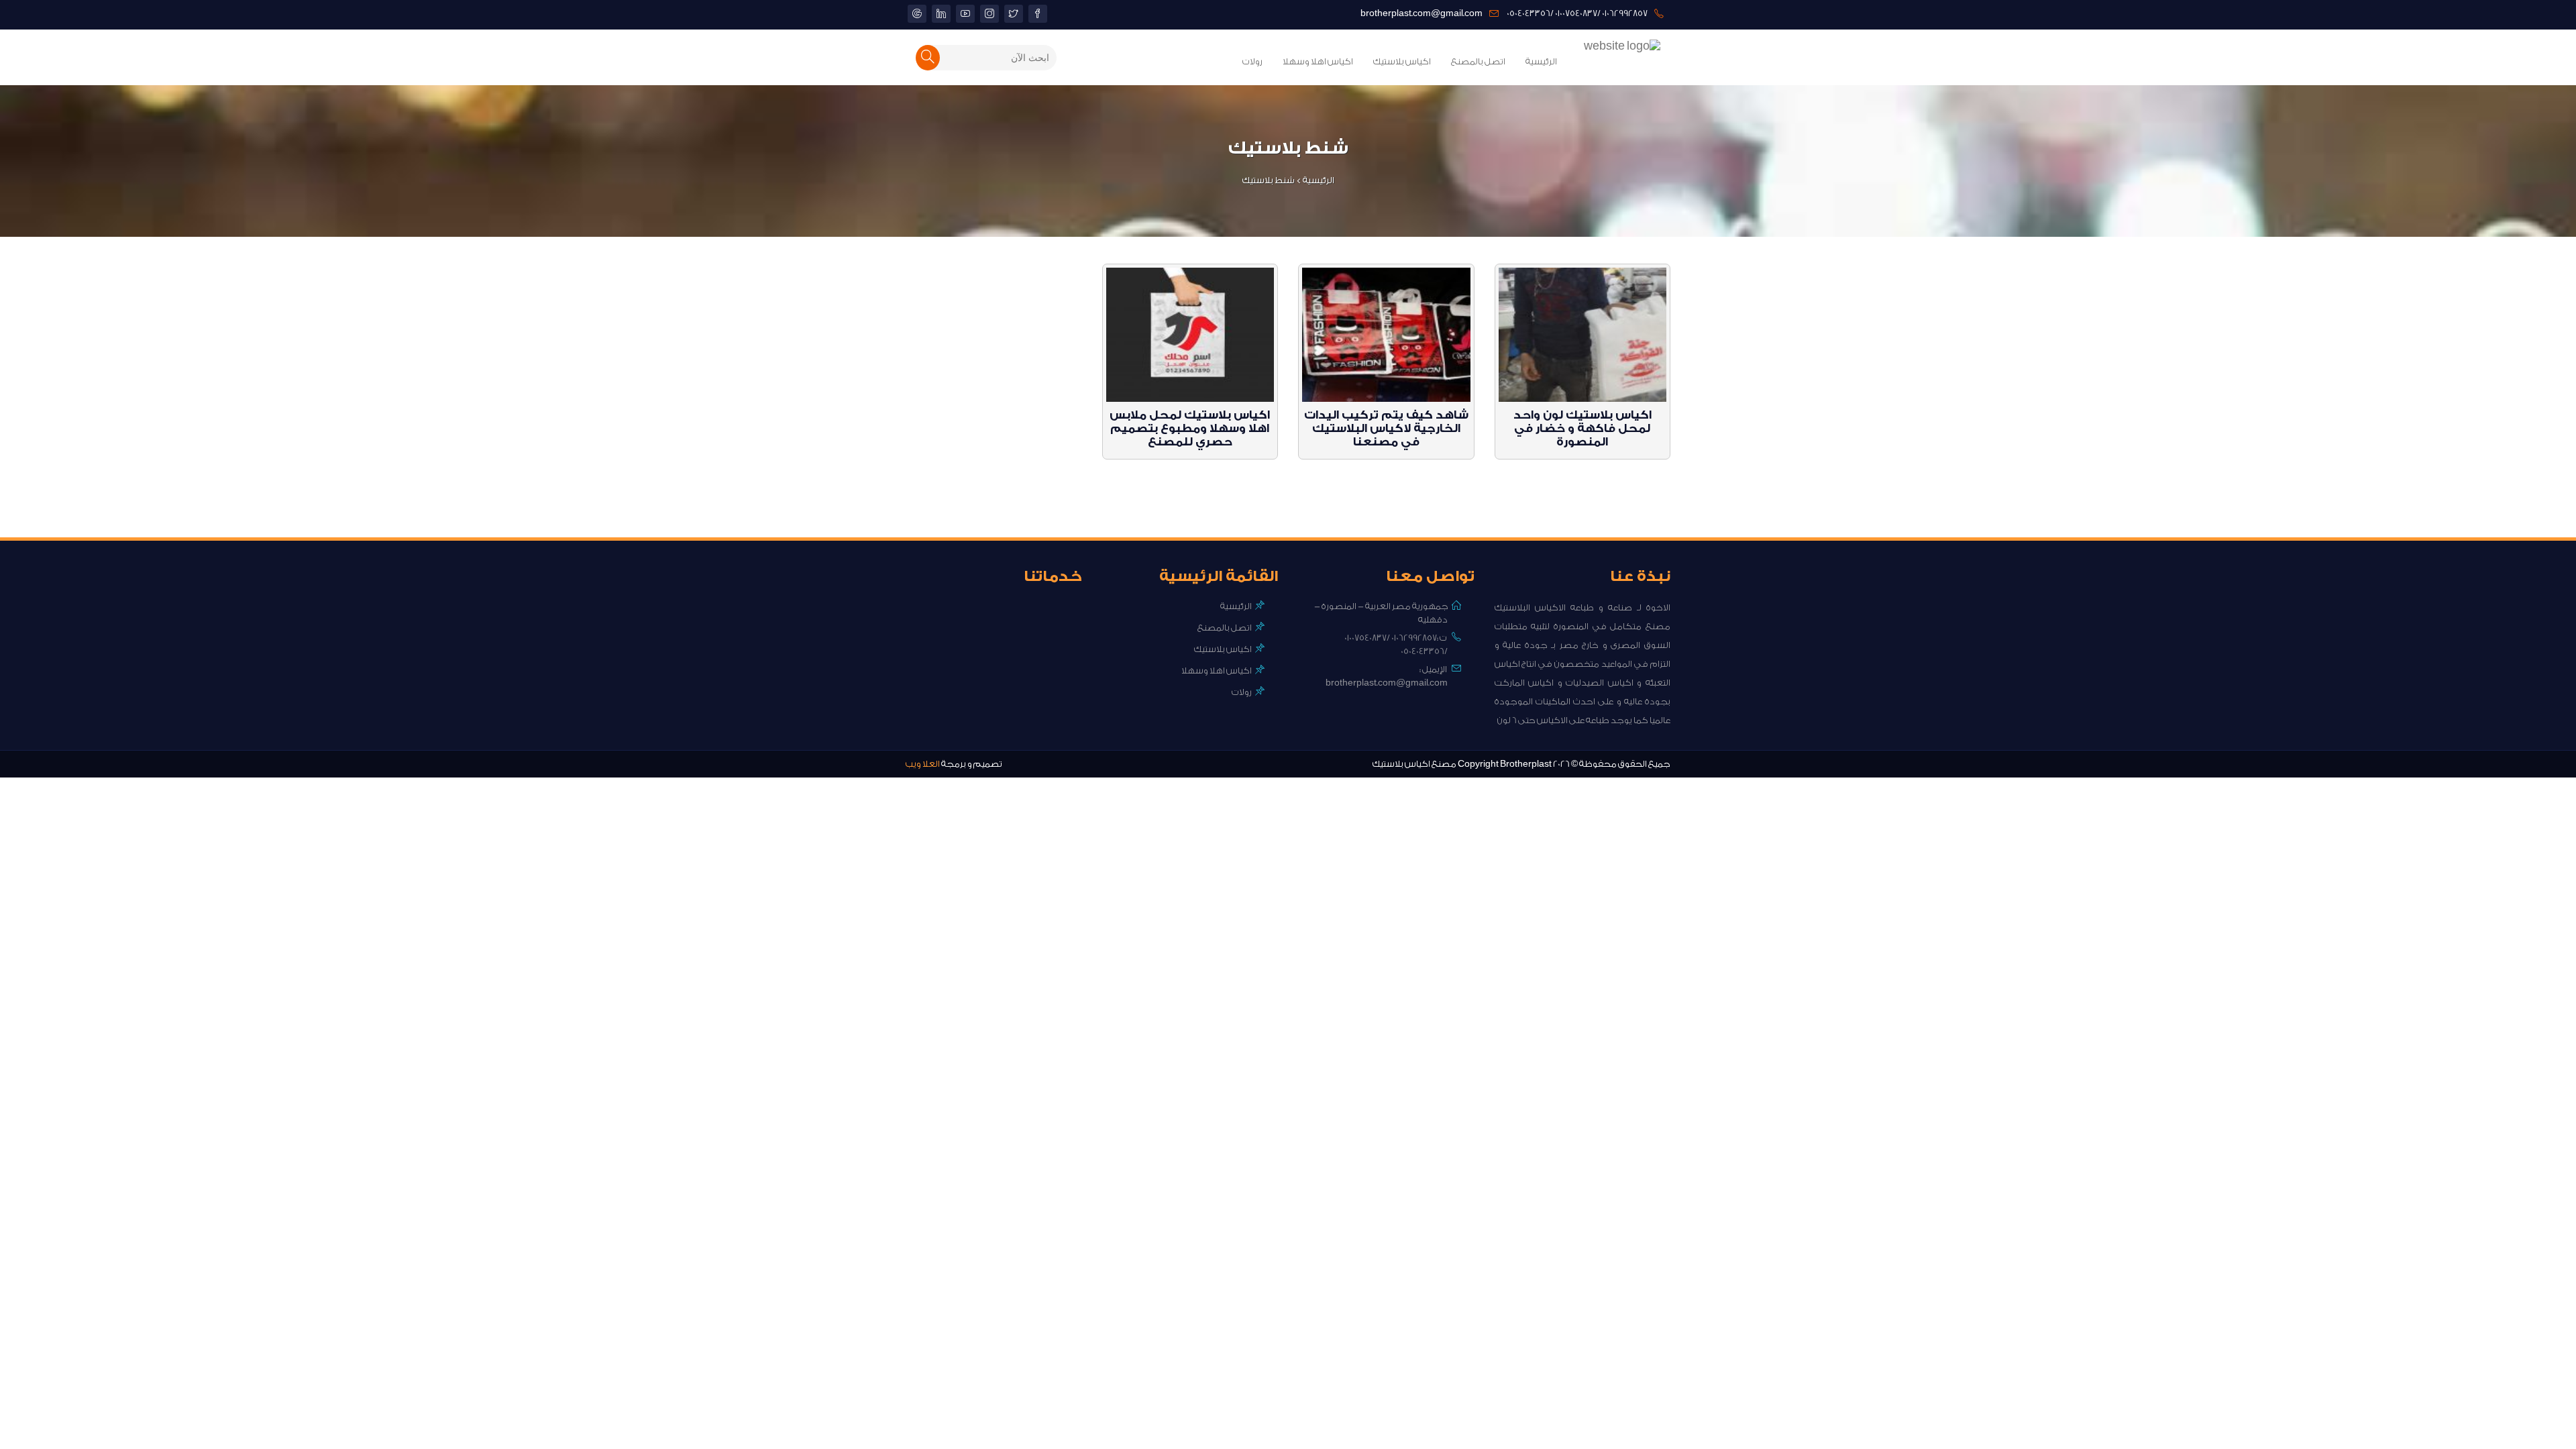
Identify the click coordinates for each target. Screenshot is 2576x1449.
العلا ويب (923, 764)
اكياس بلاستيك (1402, 61)
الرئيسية (1541, 61)
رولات (1252, 61)
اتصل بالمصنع (1478, 61)
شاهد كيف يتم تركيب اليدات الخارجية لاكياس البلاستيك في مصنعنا (1386, 428)
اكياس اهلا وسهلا (1318, 61)
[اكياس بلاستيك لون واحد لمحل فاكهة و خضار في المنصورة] (1583, 336)
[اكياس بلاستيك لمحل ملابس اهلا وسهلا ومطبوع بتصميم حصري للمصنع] (1190, 336)
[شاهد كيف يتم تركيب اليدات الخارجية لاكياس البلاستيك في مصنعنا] (1386, 336)
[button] (928, 58)
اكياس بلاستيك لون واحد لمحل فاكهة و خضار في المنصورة (1582, 428)
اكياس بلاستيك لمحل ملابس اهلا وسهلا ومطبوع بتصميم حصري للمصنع (1190, 428)
